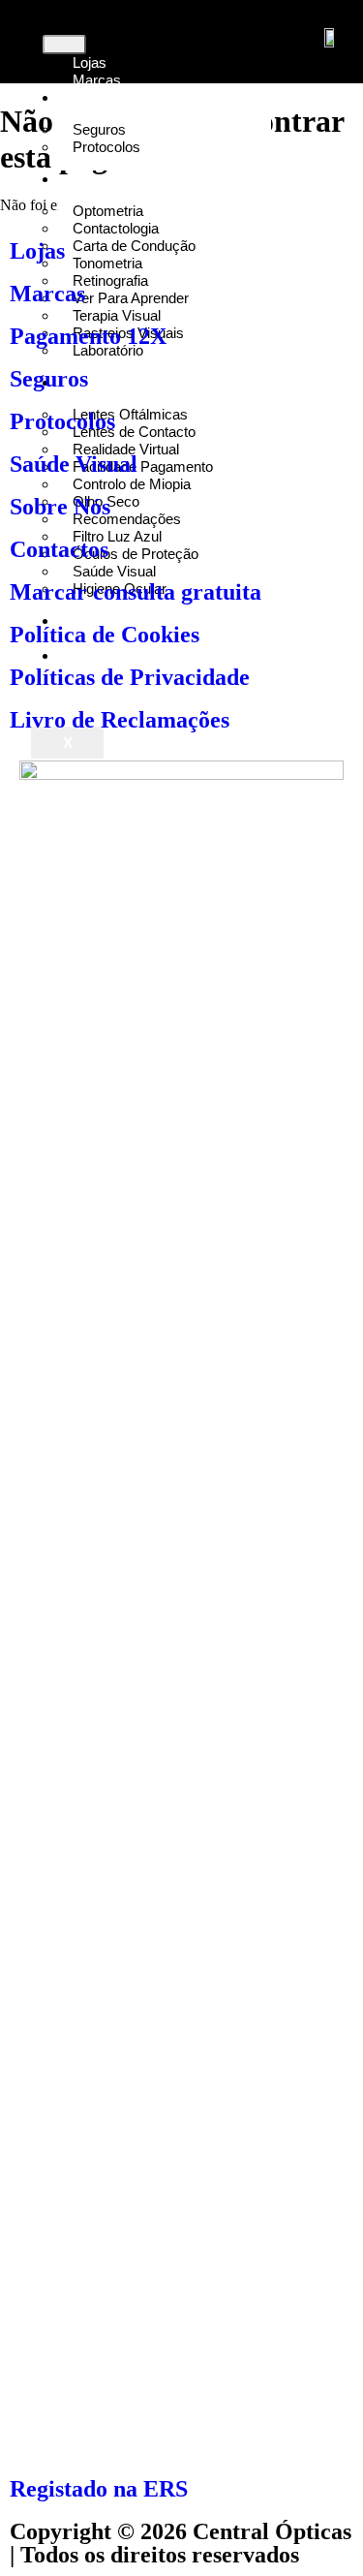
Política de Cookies (105, 635)
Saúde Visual (74, 464)
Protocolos (106, 147)
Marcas (47, 294)
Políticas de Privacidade (130, 677)
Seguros (49, 379)
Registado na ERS (99, 2489)
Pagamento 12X (88, 336)
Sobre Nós (60, 507)
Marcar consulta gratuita (136, 592)
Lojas (37, 251)
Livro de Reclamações (120, 720)
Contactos (59, 549)
